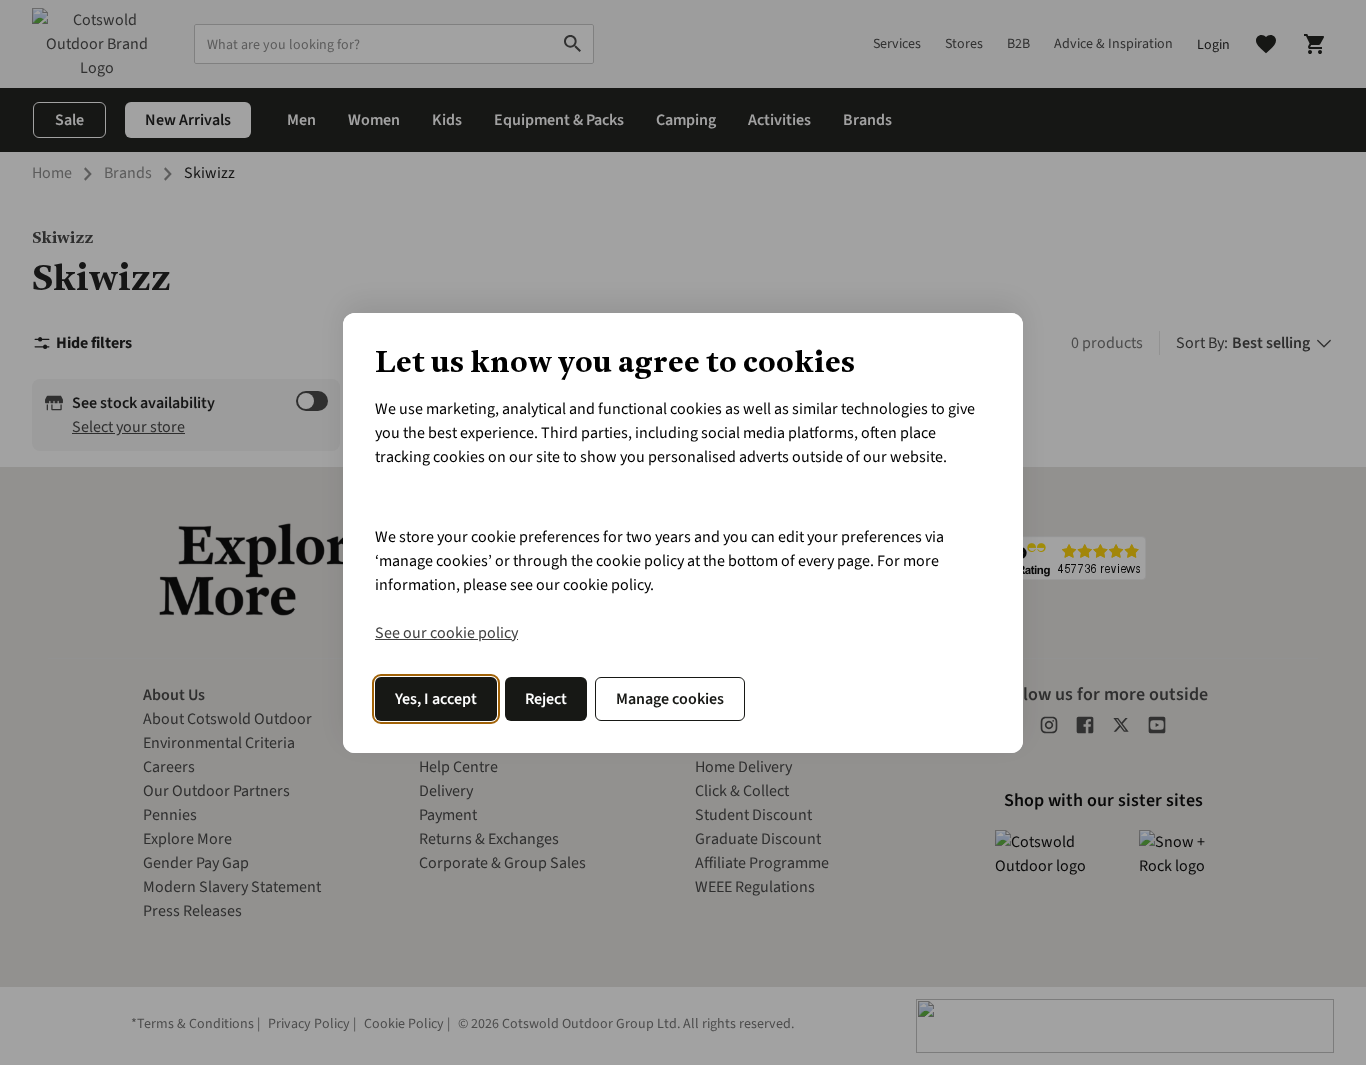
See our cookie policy (446, 633)
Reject (546, 699)
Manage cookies (670, 699)
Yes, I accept (436, 699)
